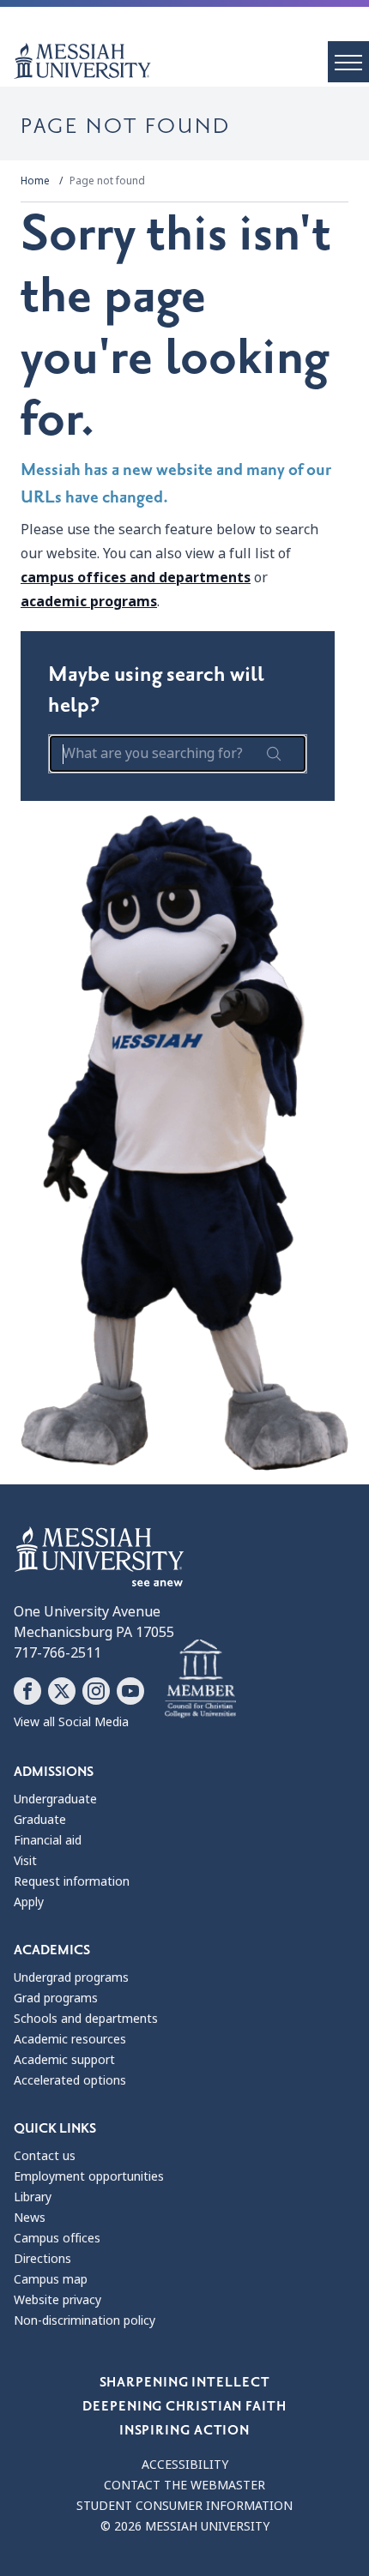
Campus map (51, 2279)
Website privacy (57, 2300)
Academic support (64, 2060)
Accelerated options (70, 2080)
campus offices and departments (136, 578)
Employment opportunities (89, 2176)
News (30, 2218)
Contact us (45, 2156)
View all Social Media (71, 1722)
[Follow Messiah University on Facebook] (27, 1691)
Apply (29, 1902)
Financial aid (48, 1840)
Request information (72, 1881)
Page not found (107, 181)
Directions (42, 2259)
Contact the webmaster (184, 2485)
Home (35, 181)
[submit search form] (274, 754)
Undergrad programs (71, 1977)
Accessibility (185, 2465)
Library (33, 2197)
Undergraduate (55, 1799)
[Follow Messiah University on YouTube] (130, 1691)
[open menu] (348, 62)
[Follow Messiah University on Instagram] (96, 1691)
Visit (25, 1861)
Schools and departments (86, 2019)
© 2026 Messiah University (185, 2526)
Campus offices (57, 2238)
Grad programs (56, 1998)
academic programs (89, 602)
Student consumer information (184, 2506)
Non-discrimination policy (85, 2320)
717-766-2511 (57, 1653)
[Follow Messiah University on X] (62, 1691)
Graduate (40, 1820)
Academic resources (70, 2039)
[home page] (191, 61)
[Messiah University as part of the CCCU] (200, 1679)
